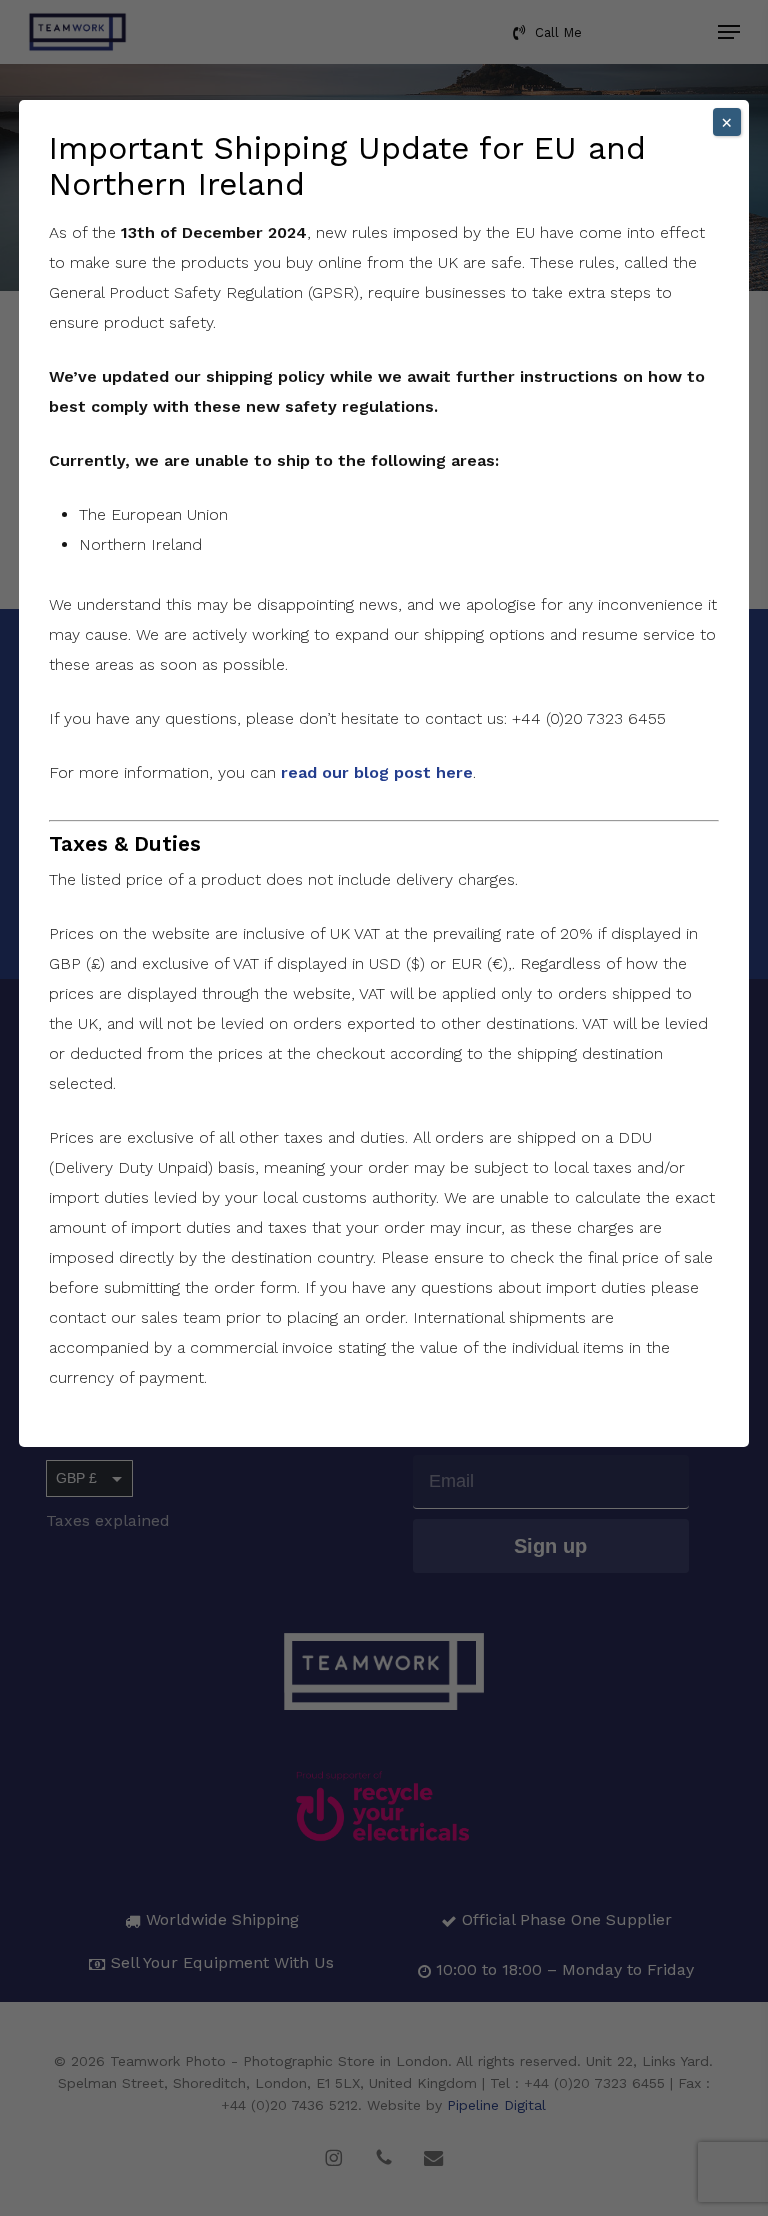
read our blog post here (377, 772)
